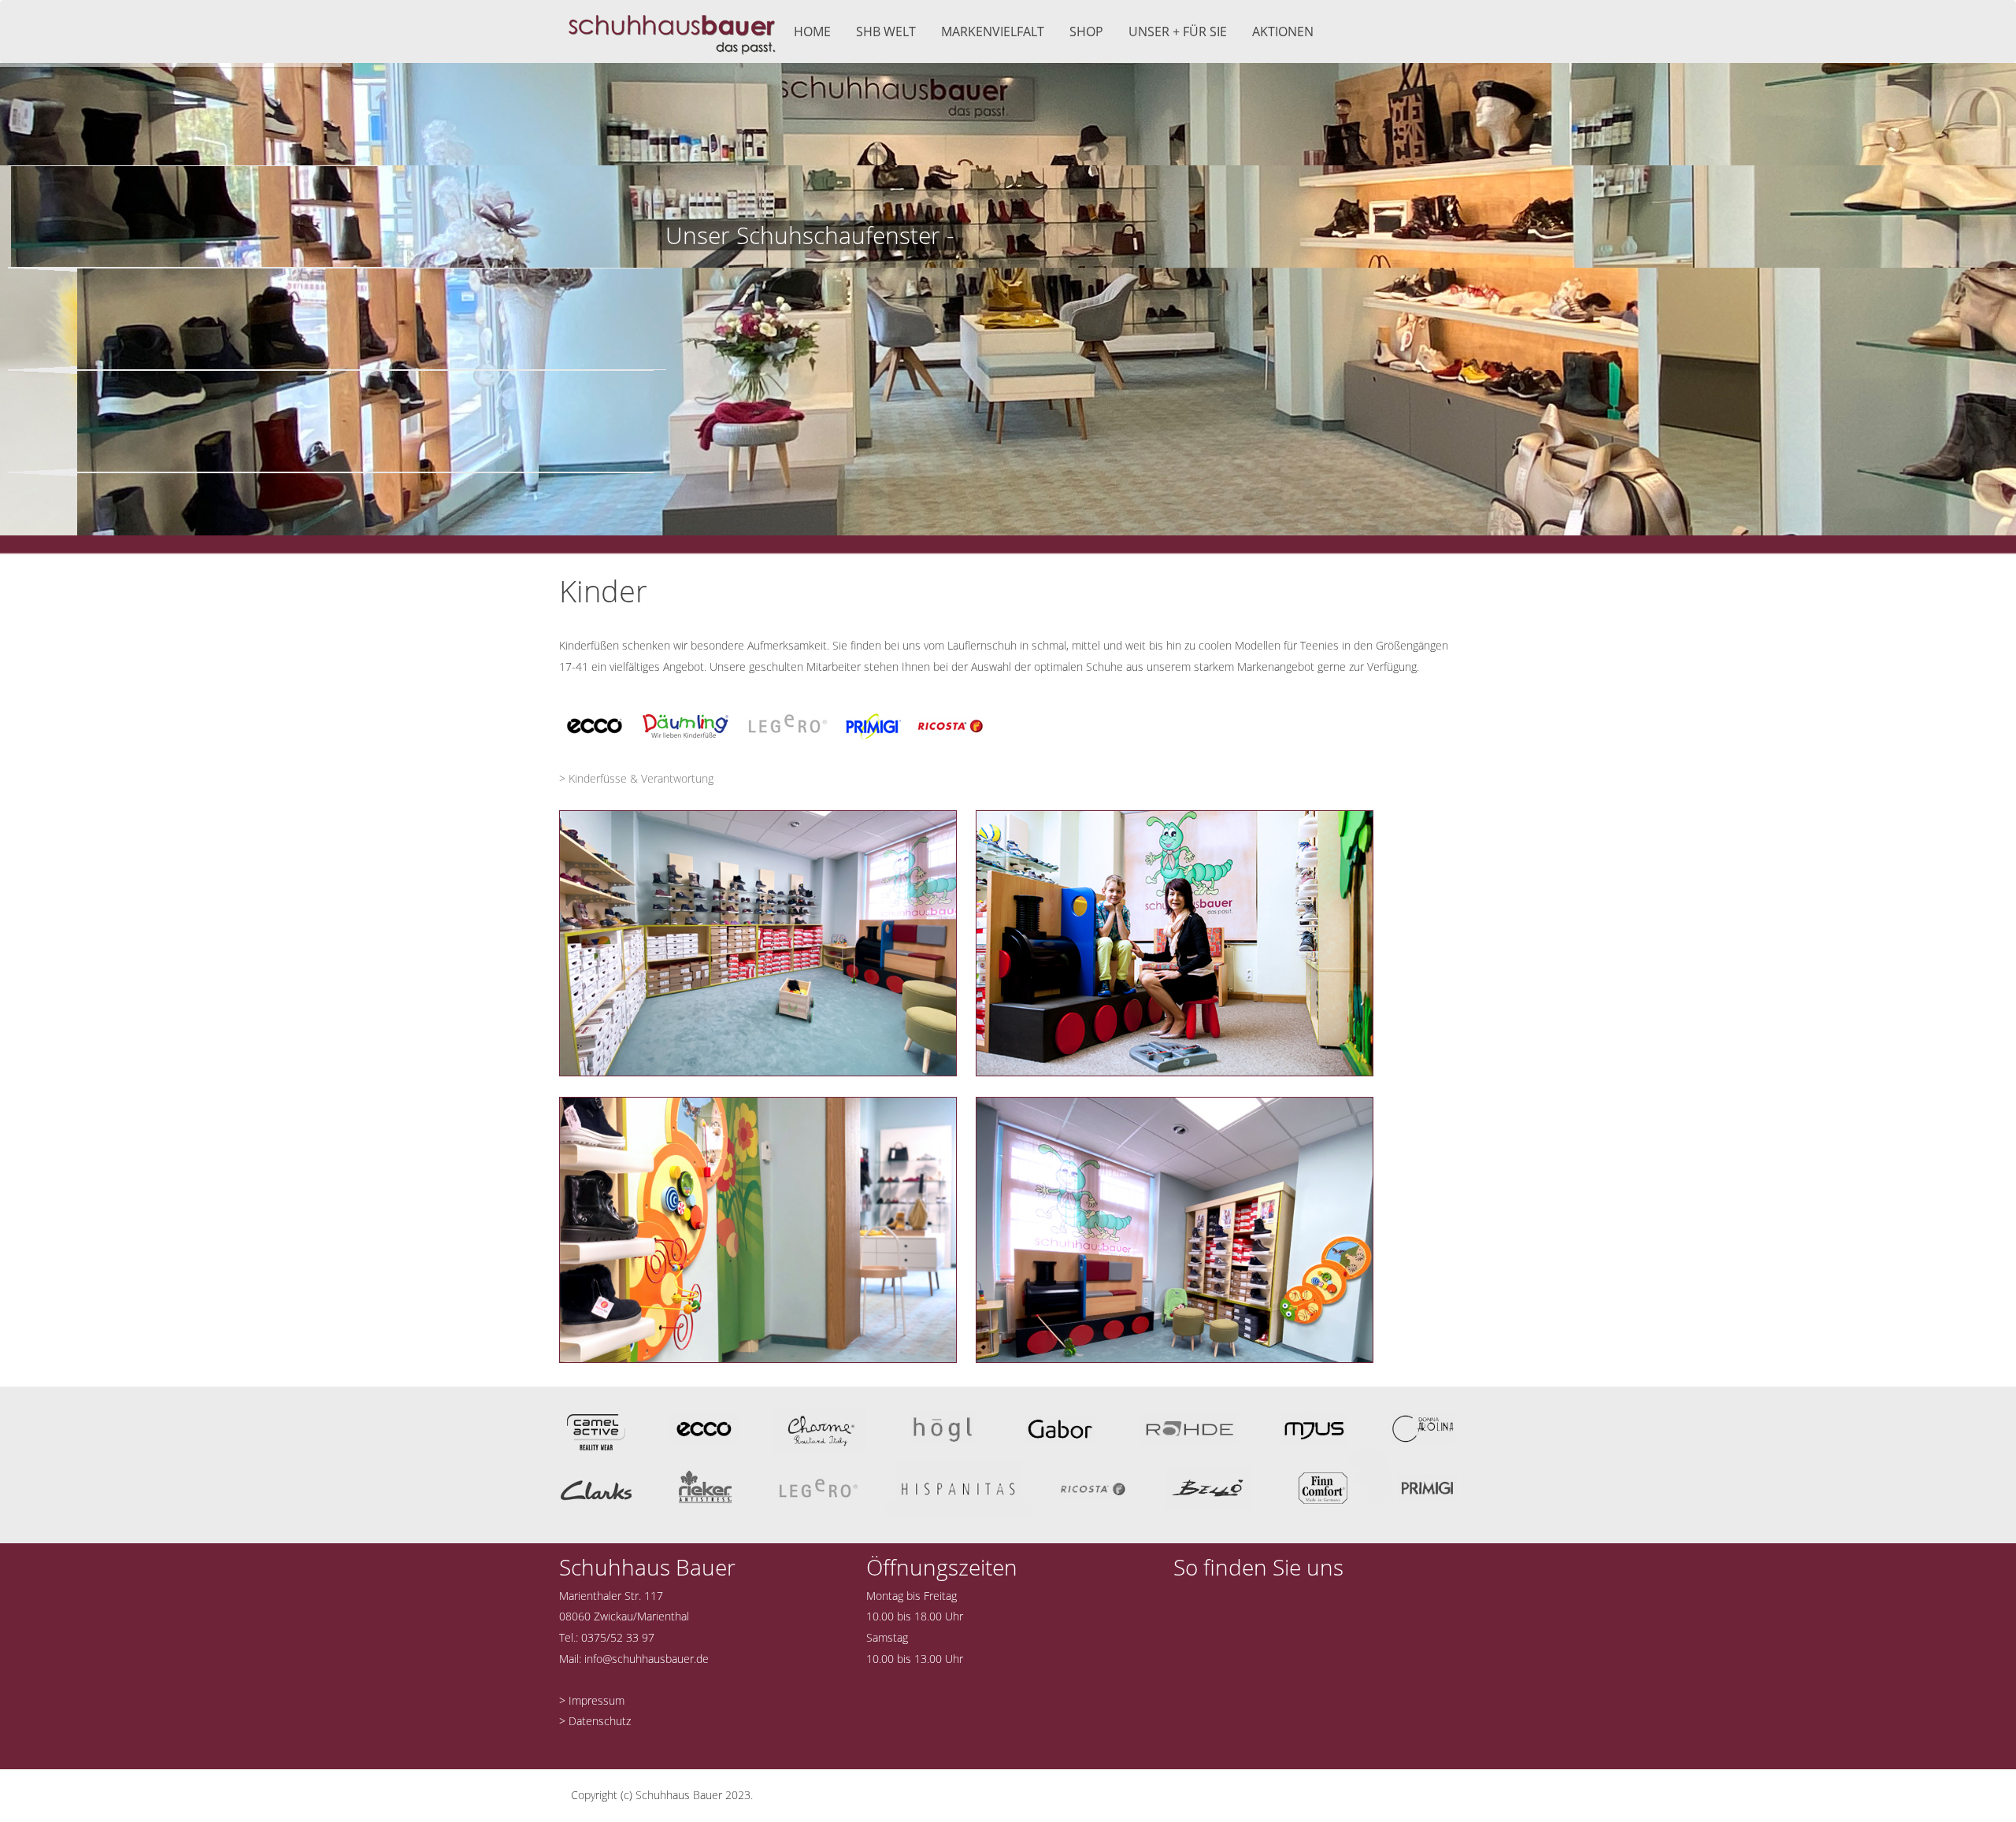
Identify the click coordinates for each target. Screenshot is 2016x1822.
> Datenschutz (595, 1721)
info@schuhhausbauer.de (647, 1659)
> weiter (689, 298)
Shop (1086, 31)
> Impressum (592, 1700)
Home (812, 31)
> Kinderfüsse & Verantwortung (636, 778)
